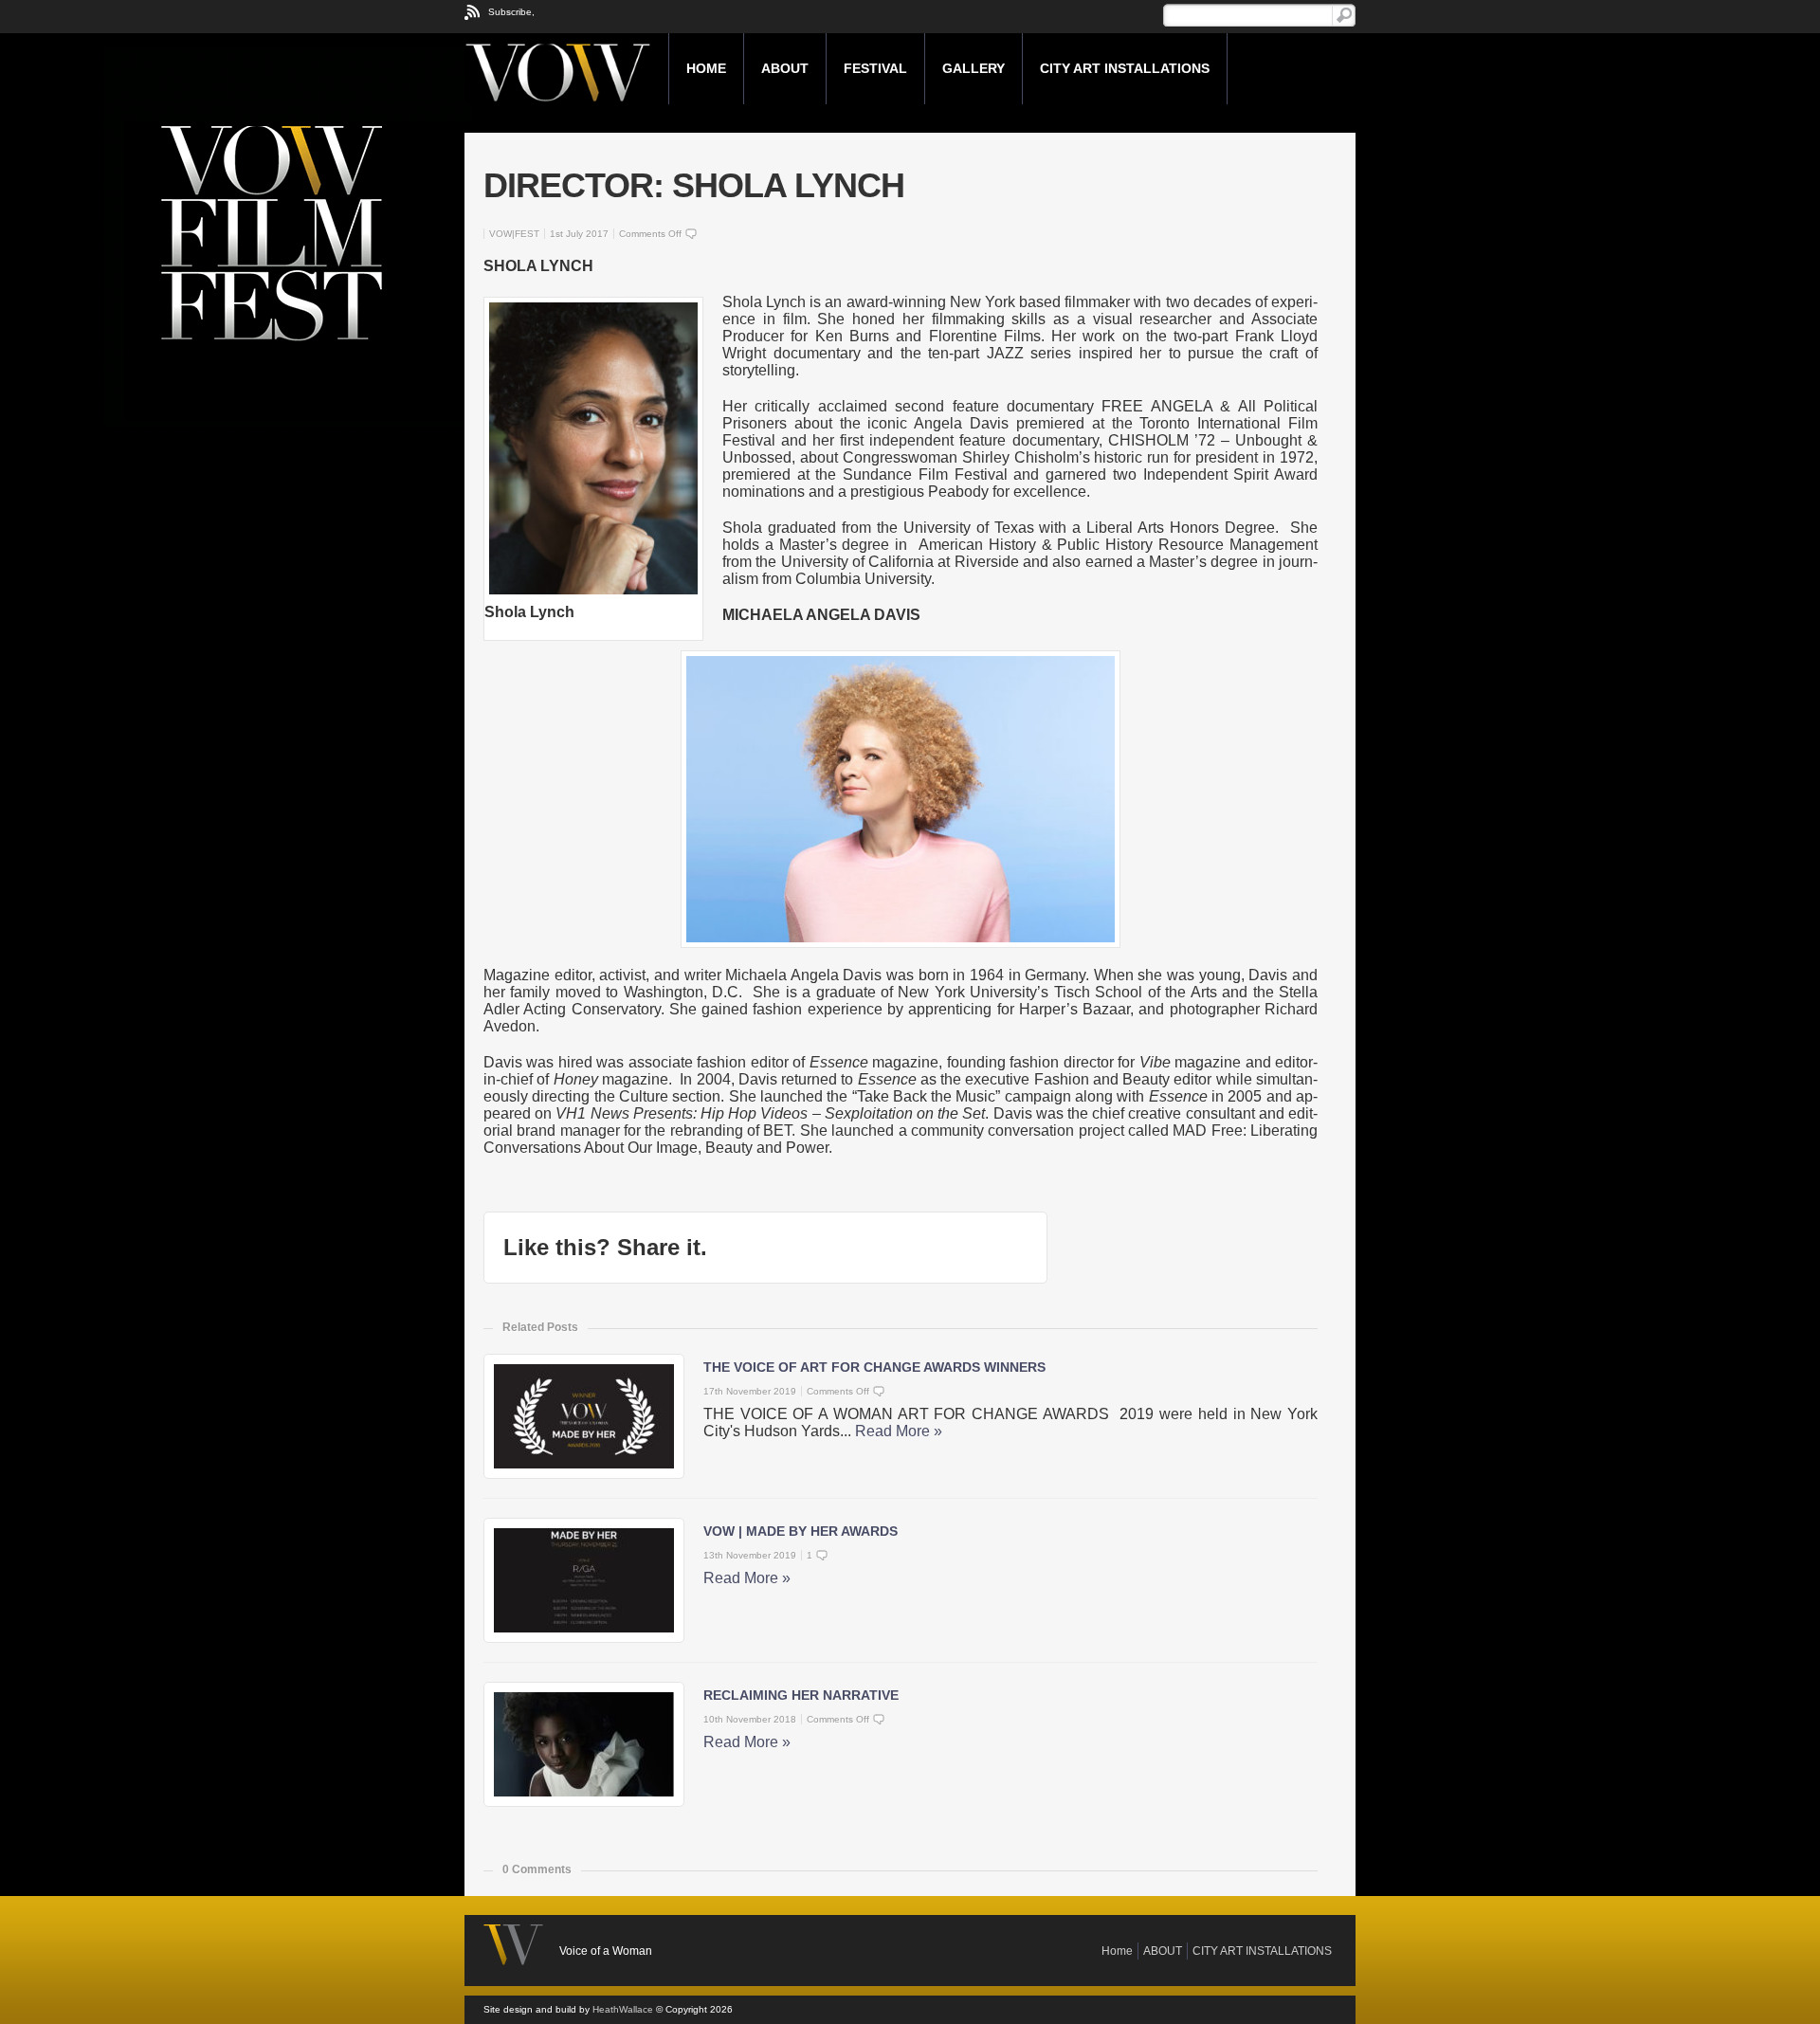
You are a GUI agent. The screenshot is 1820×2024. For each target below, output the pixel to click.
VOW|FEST (514, 234)
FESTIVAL (875, 68)
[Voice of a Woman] (566, 68)
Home (706, 68)
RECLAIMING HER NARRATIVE (801, 1695)
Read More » (899, 1431)
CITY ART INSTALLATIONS (1125, 68)
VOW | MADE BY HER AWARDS (801, 1531)
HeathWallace (623, 2009)
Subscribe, (511, 12)
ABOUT (785, 68)
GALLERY (974, 68)
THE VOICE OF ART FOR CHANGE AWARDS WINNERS (874, 1367)
